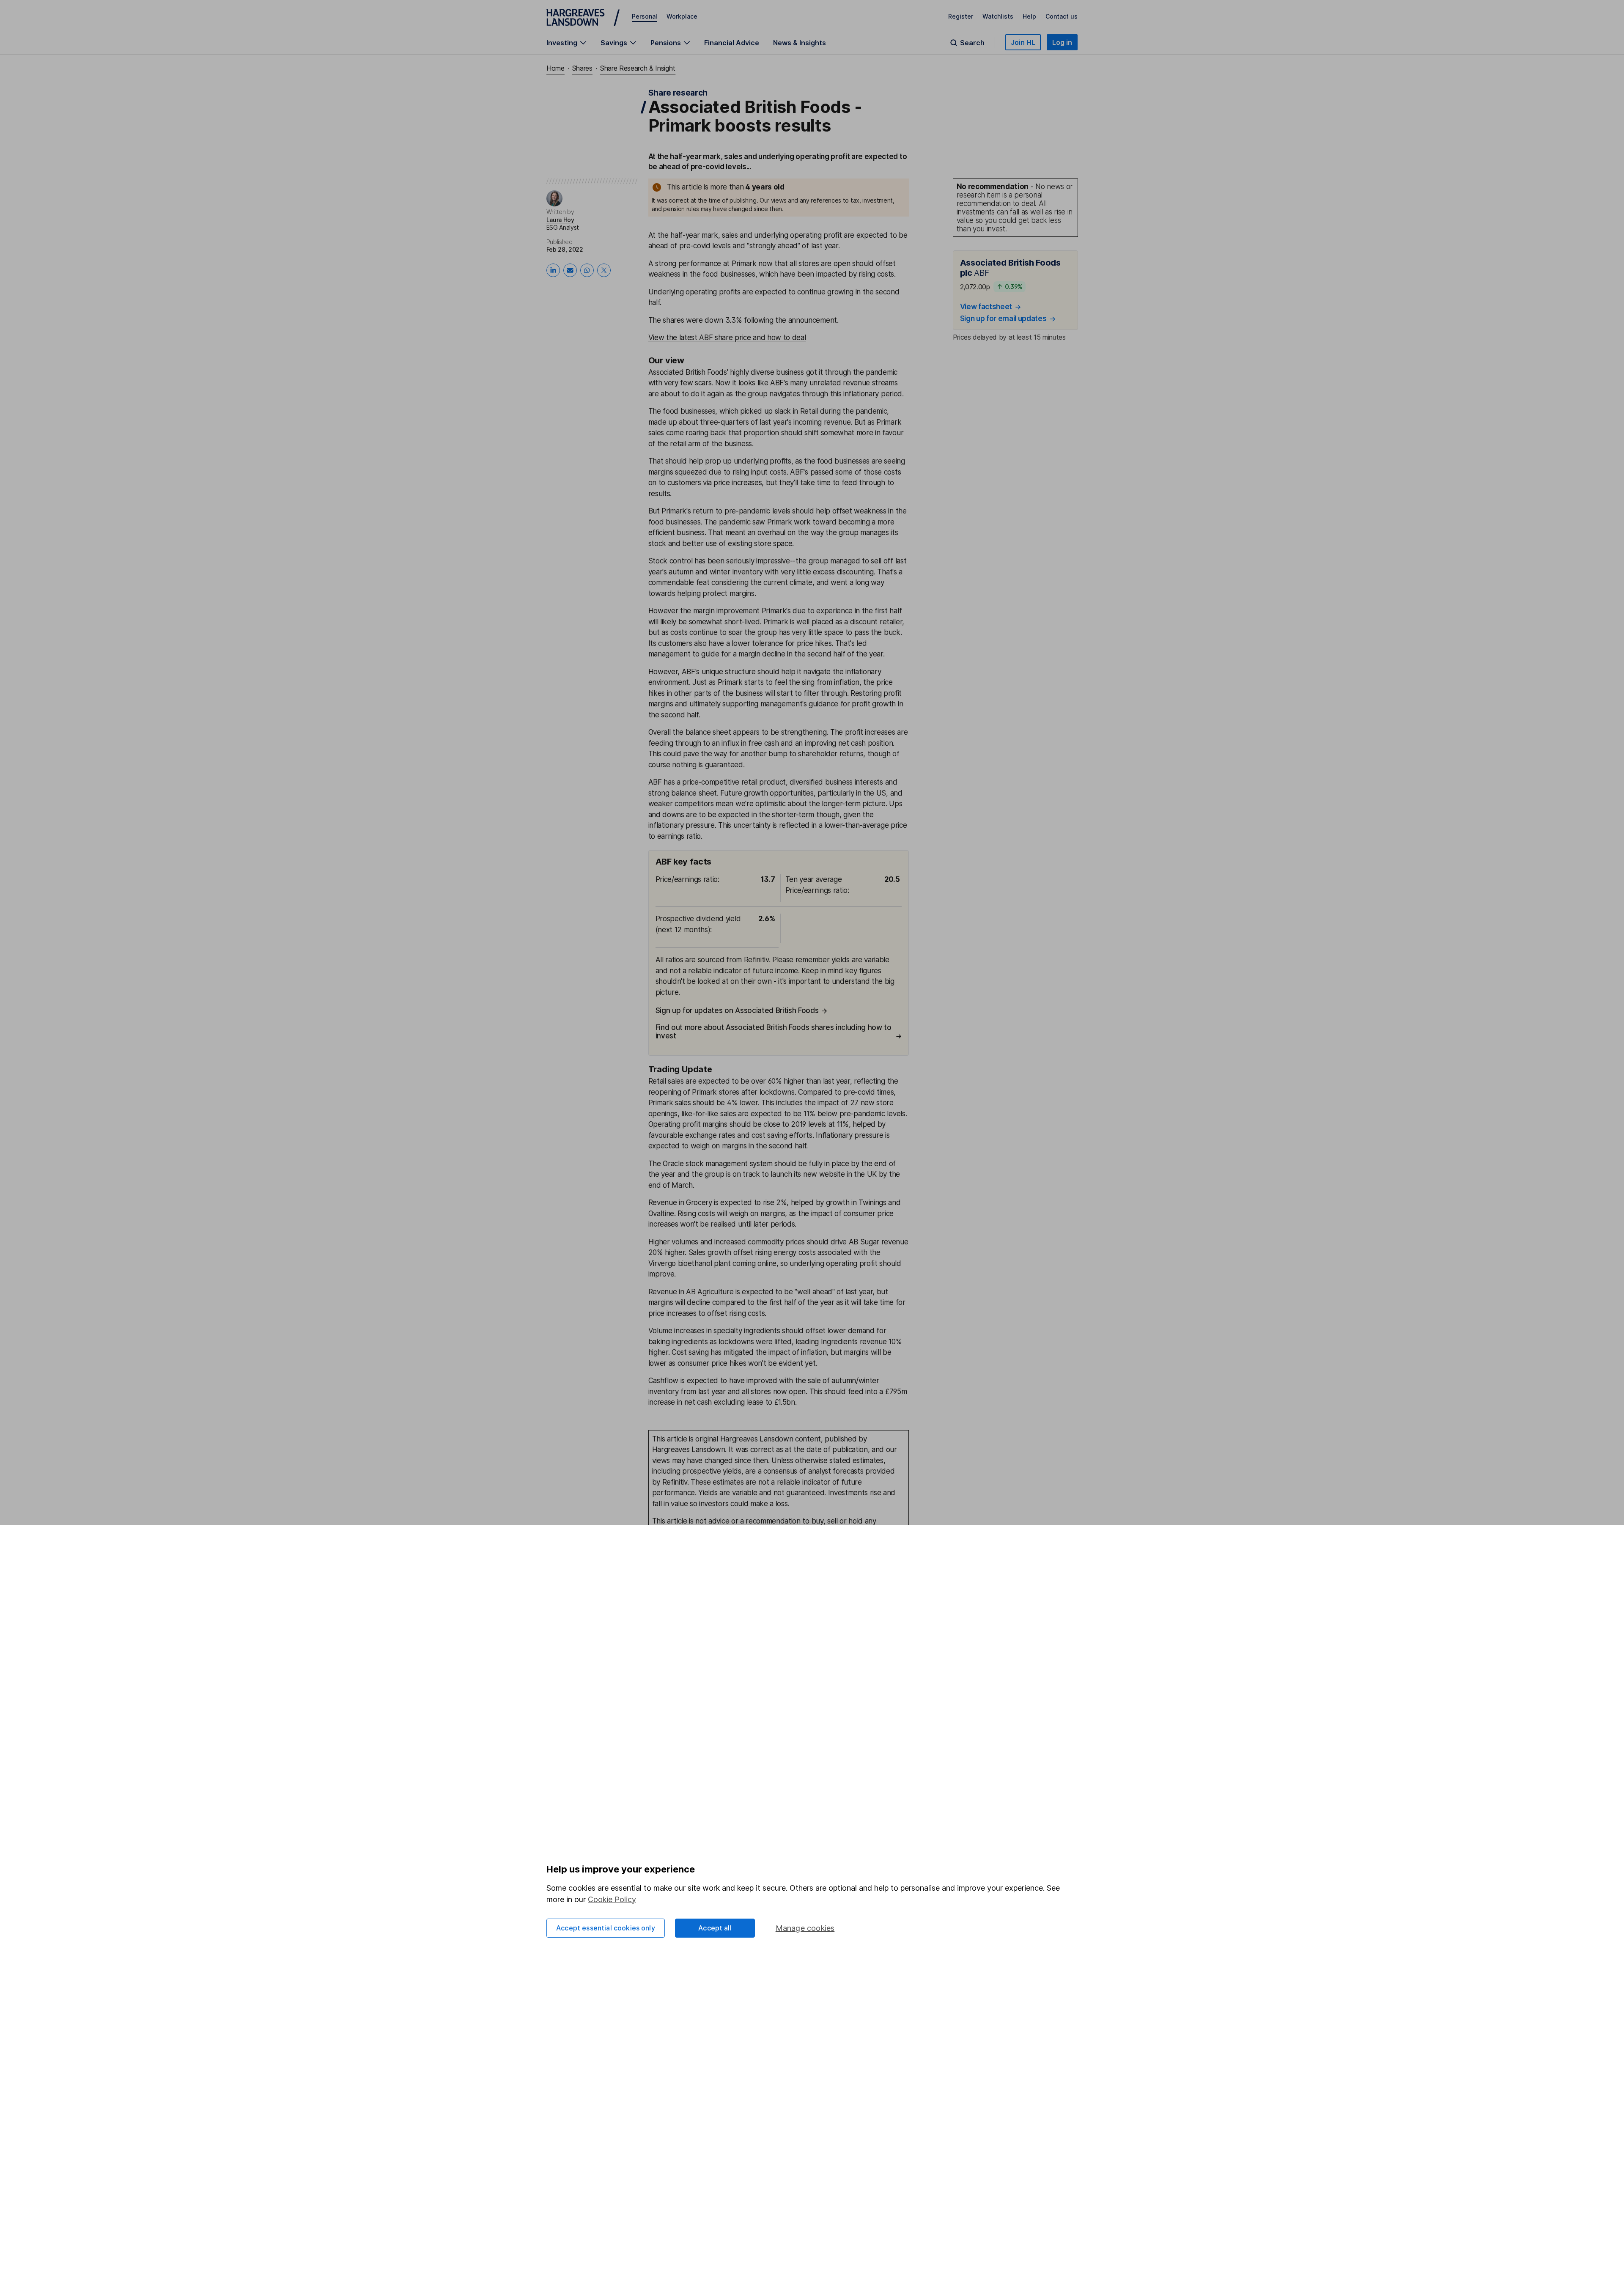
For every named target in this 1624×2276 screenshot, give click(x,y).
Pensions (666, 43)
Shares (582, 68)
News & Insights (800, 43)
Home (556, 68)
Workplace (682, 16)
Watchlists (998, 16)
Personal (645, 16)
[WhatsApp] (587, 270)
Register (961, 16)
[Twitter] (604, 270)
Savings (614, 43)
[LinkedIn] (553, 270)
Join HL (1023, 42)
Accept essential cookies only (606, 1928)
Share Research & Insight (638, 68)
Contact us (1062, 16)
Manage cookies (805, 1928)
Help (1029, 16)
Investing (562, 43)
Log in (1062, 42)
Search (972, 43)
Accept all (715, 1928)
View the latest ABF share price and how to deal (727, 338)
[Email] (570, 270)
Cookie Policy (612, 1899)
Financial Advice (732, 43)
